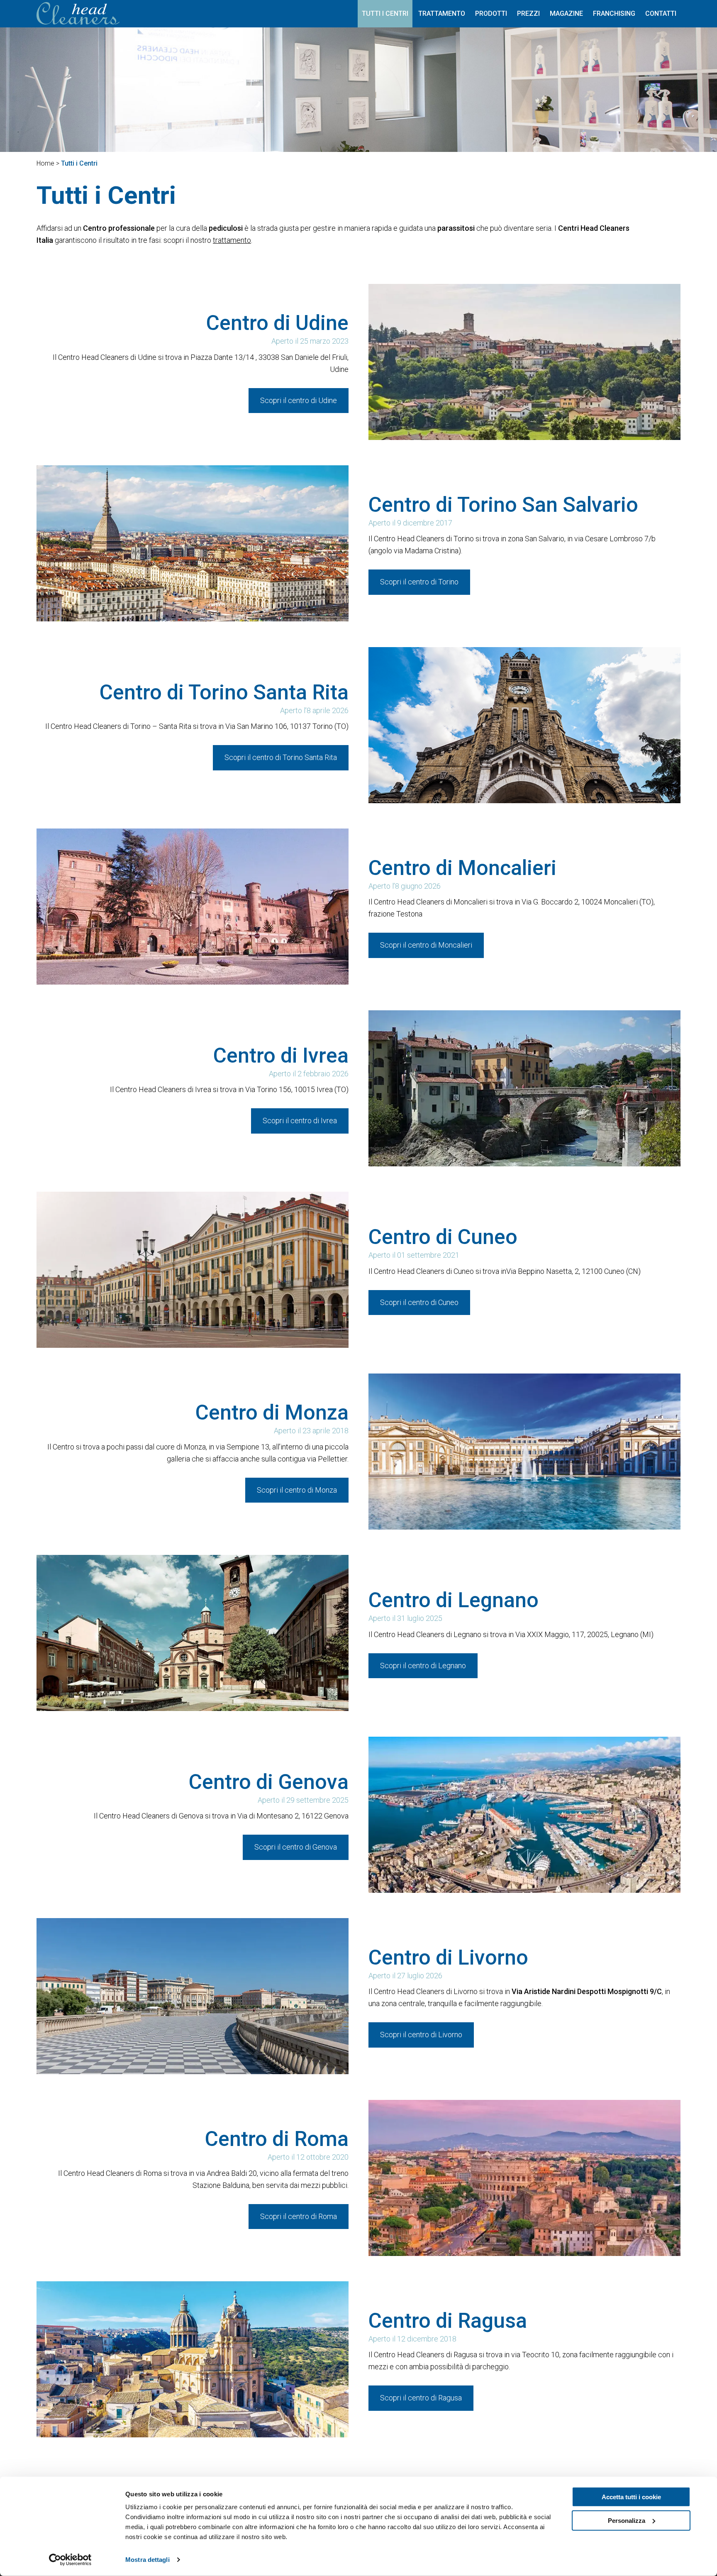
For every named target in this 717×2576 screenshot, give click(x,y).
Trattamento (442, 13)
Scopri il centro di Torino (419, 582)
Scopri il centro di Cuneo (419, 1302)
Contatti (661, 13)
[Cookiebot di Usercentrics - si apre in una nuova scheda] (70, 2560)
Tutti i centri (385, 13)
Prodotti (491, 13)
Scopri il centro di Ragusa (421, 2398)
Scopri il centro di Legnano (423, 1666)
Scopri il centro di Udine (299, 400)
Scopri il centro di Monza (297, 1490)
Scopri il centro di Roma (299, 2216)
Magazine (566, 13)
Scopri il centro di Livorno (421, 2035)
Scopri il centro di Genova (296, 1847)
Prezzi (528, 13)
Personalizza (627, 2520)
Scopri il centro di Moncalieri (426, 945)
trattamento (232, 240)
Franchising (614, 13)
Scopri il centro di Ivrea (300, 1121)
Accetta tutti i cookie (631, 2497)
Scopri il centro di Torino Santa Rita (281, 757)
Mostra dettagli (148, 2560)
